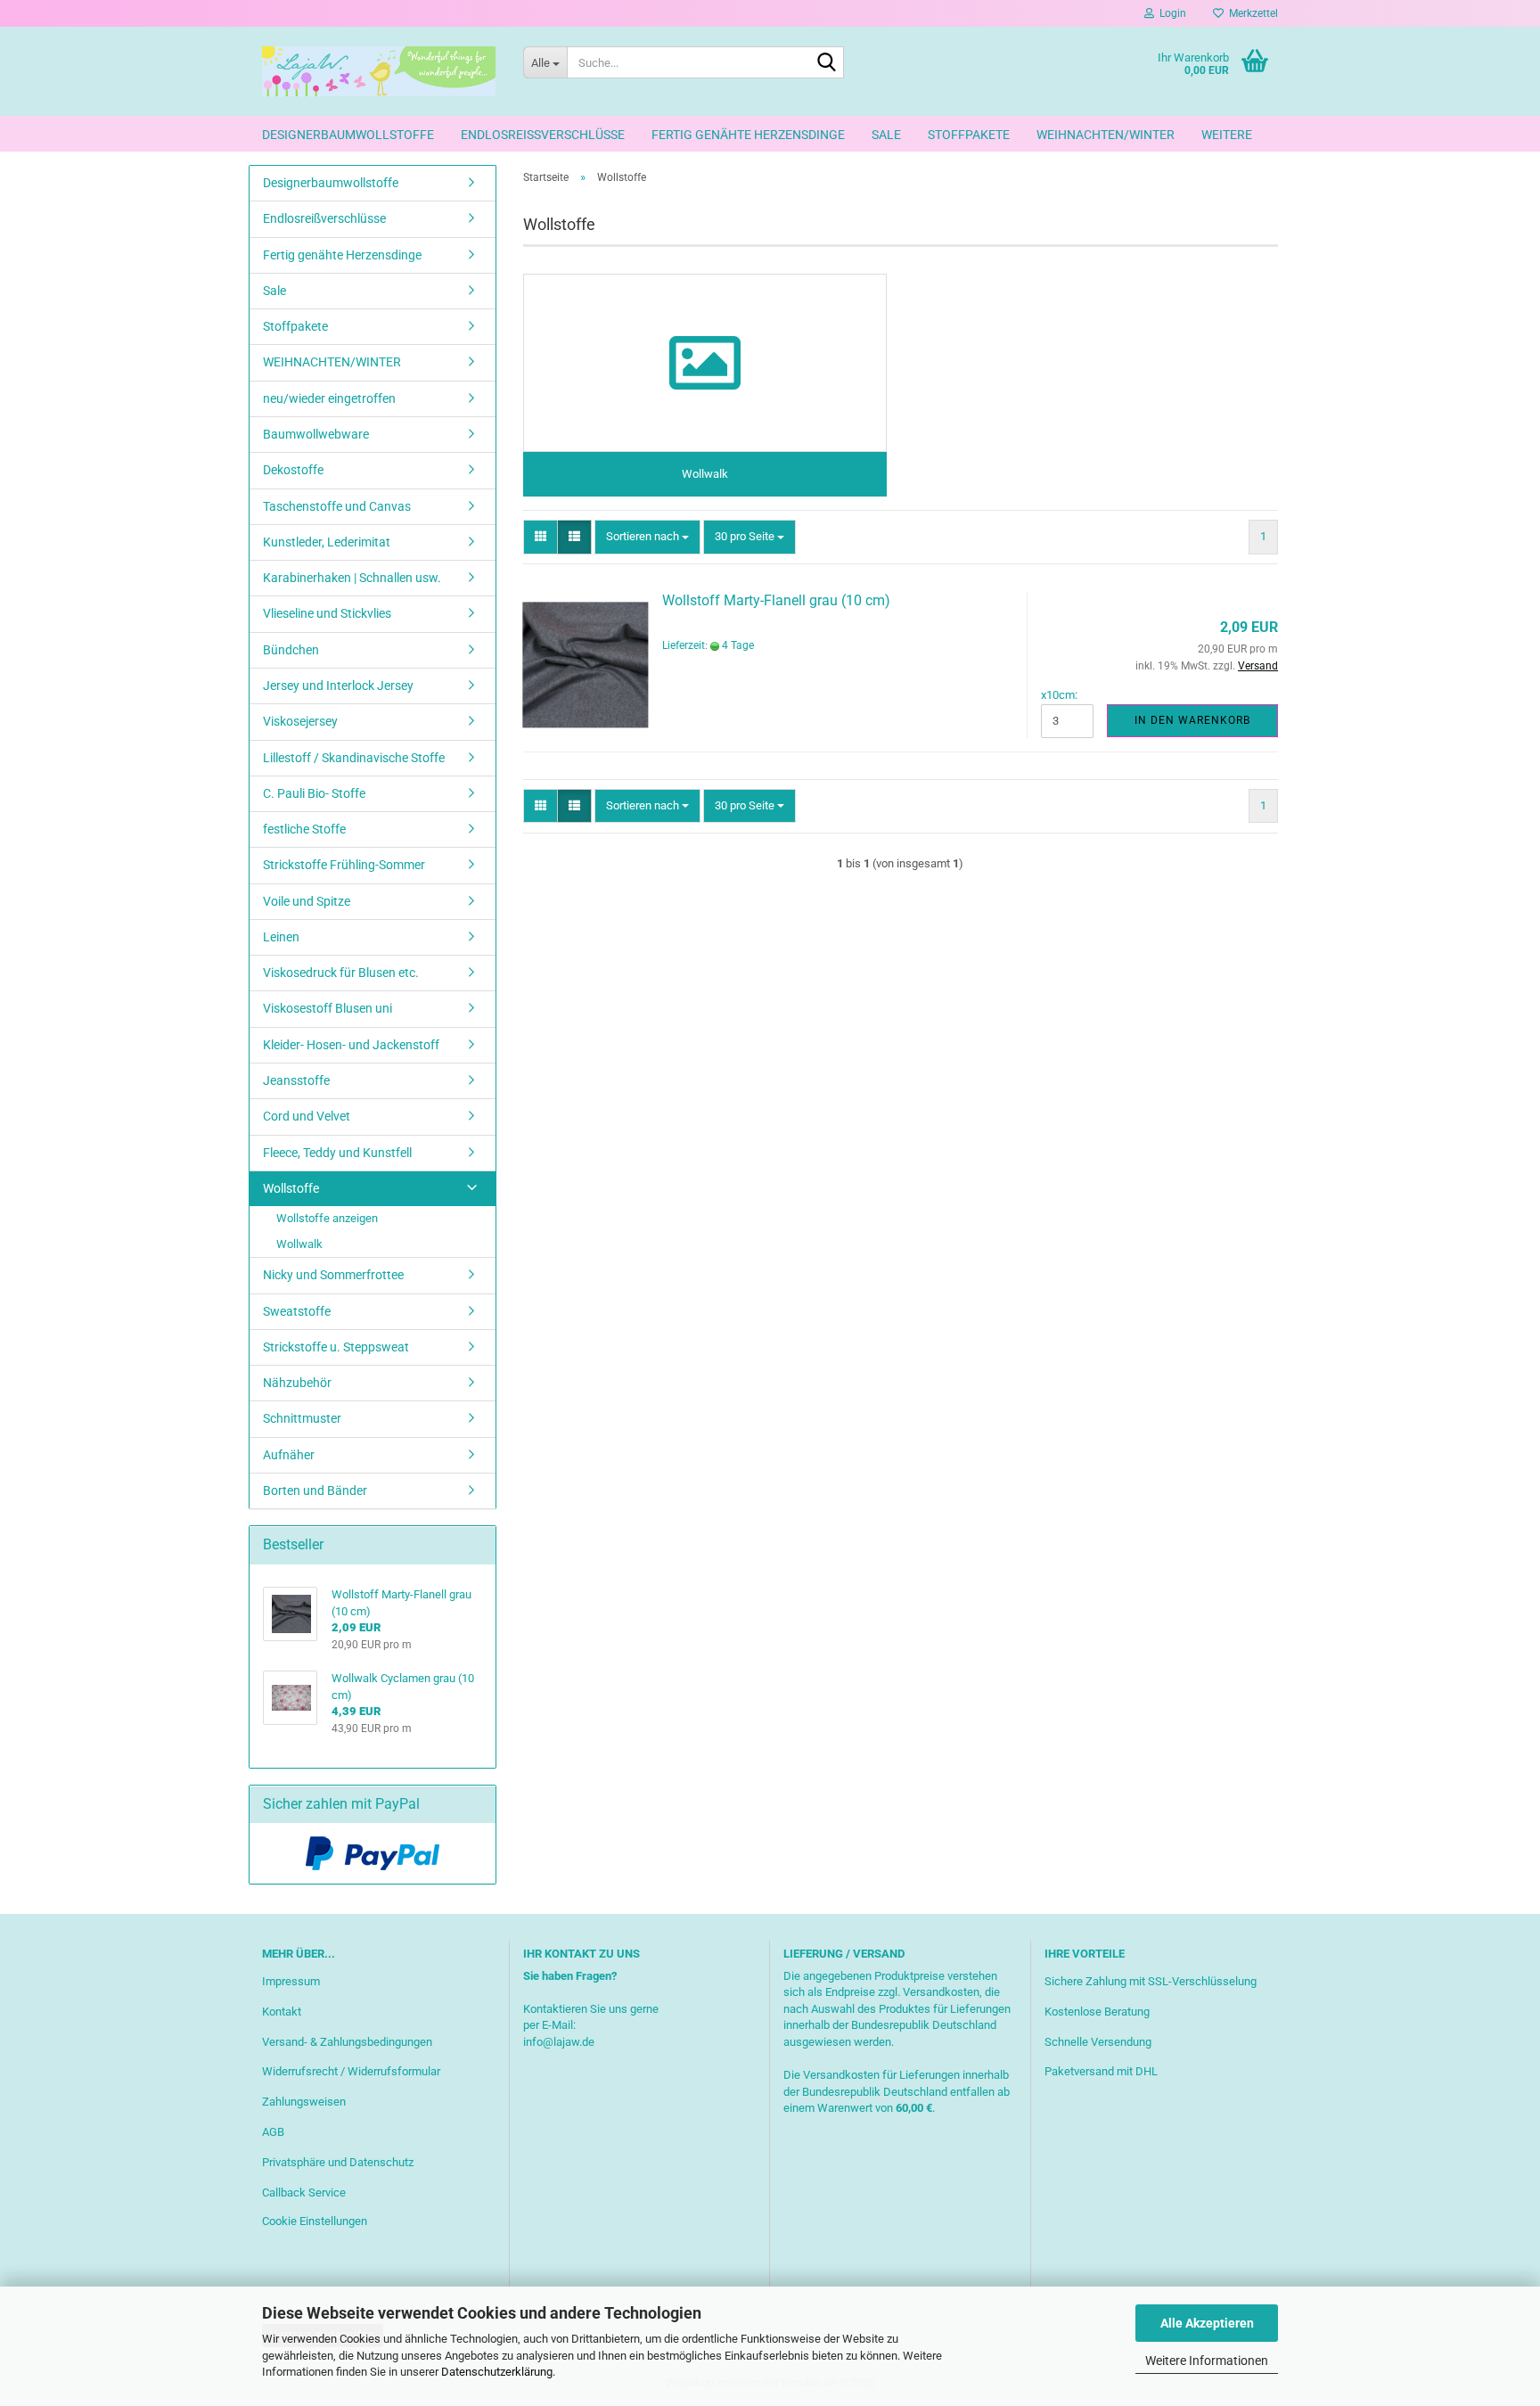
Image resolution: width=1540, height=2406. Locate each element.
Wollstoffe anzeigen (327, 1218)
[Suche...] (827, 63)
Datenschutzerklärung (497, 2372)
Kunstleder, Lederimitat (327, 542)
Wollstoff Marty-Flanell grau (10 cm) (776, 600)
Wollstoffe (291, 1188)
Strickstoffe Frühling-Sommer (344, 865)
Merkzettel (1251, 13)
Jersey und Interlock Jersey (338, 686)
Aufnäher (289, 1455)
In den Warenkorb (1192, 720)
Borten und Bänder (315, 1490)
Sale (886, 135)
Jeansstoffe (296, 1080)
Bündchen (291, 650)
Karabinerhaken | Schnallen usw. (352, 578)
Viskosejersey (300, 721)
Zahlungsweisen (304, 2102)
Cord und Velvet (307, 1116)
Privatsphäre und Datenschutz (338, 2162)
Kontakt (282, 2012)
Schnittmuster (302, 1418)
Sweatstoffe (297, 1311)
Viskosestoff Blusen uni (328, 1008)
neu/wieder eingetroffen (329, 398)
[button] (541, 537)
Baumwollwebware (316, 434)
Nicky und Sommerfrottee (333, 1275)
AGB (273, 2132)
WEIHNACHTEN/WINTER (1106, 135)
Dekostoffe (293, 470)
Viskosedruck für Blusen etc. (341, 973)
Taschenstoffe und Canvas (337, 506)
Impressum (291, 1981)
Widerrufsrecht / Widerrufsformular (351, 2071)
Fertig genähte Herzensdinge (748, 135)
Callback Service (304, 2192)
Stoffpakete (969, 135)
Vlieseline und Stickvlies (327, 613)
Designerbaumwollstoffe (348, 135)
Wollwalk (299, 1244)
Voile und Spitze (307, 901)
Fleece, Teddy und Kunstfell (337, 1153)
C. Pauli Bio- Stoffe (314, 793)
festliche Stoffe (304, 829)
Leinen (281, 937)
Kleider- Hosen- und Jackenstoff (351, 1045)
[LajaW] (379, 71)
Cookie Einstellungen (315, 2221)
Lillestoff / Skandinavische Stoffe (354, 758)
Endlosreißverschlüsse (543, 135)
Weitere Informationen (1207, 2361)
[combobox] (647, 537)
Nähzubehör (297, 1383)
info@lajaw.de (559, 2042)
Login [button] (1170, 13)
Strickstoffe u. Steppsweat (336, 1347)
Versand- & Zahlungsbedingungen (347, 2042)
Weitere (1227, 135)
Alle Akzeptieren (1207, 2323)
